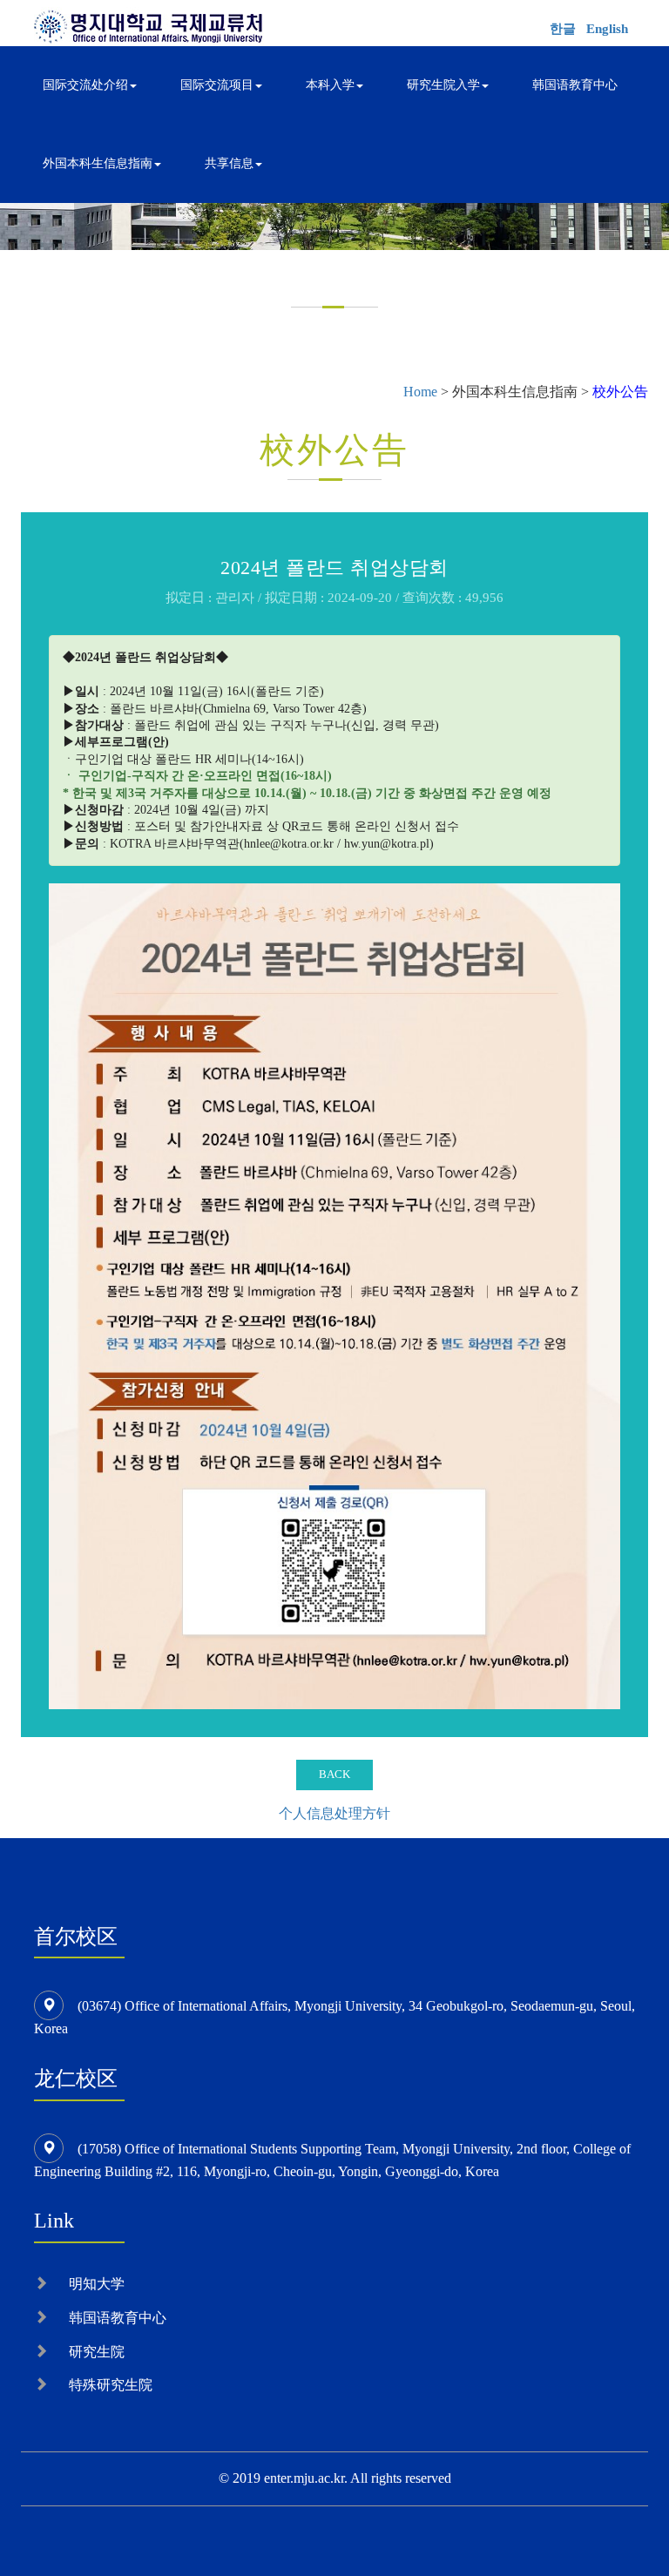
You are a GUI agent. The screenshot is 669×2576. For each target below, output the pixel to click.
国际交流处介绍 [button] (85, 85)
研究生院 (97, 2352)
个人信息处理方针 (334, 1813)
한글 (563, 29)
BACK (334, 1774)
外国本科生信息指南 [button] (98, 163)
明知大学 (97, 2284)
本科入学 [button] (330, 85)
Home (420, 392)
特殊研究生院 (111, 2385)
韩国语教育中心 (575, 85)
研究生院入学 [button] (443, 85)
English (607, 29)
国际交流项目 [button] (217, 85)
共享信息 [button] (229, 163)
